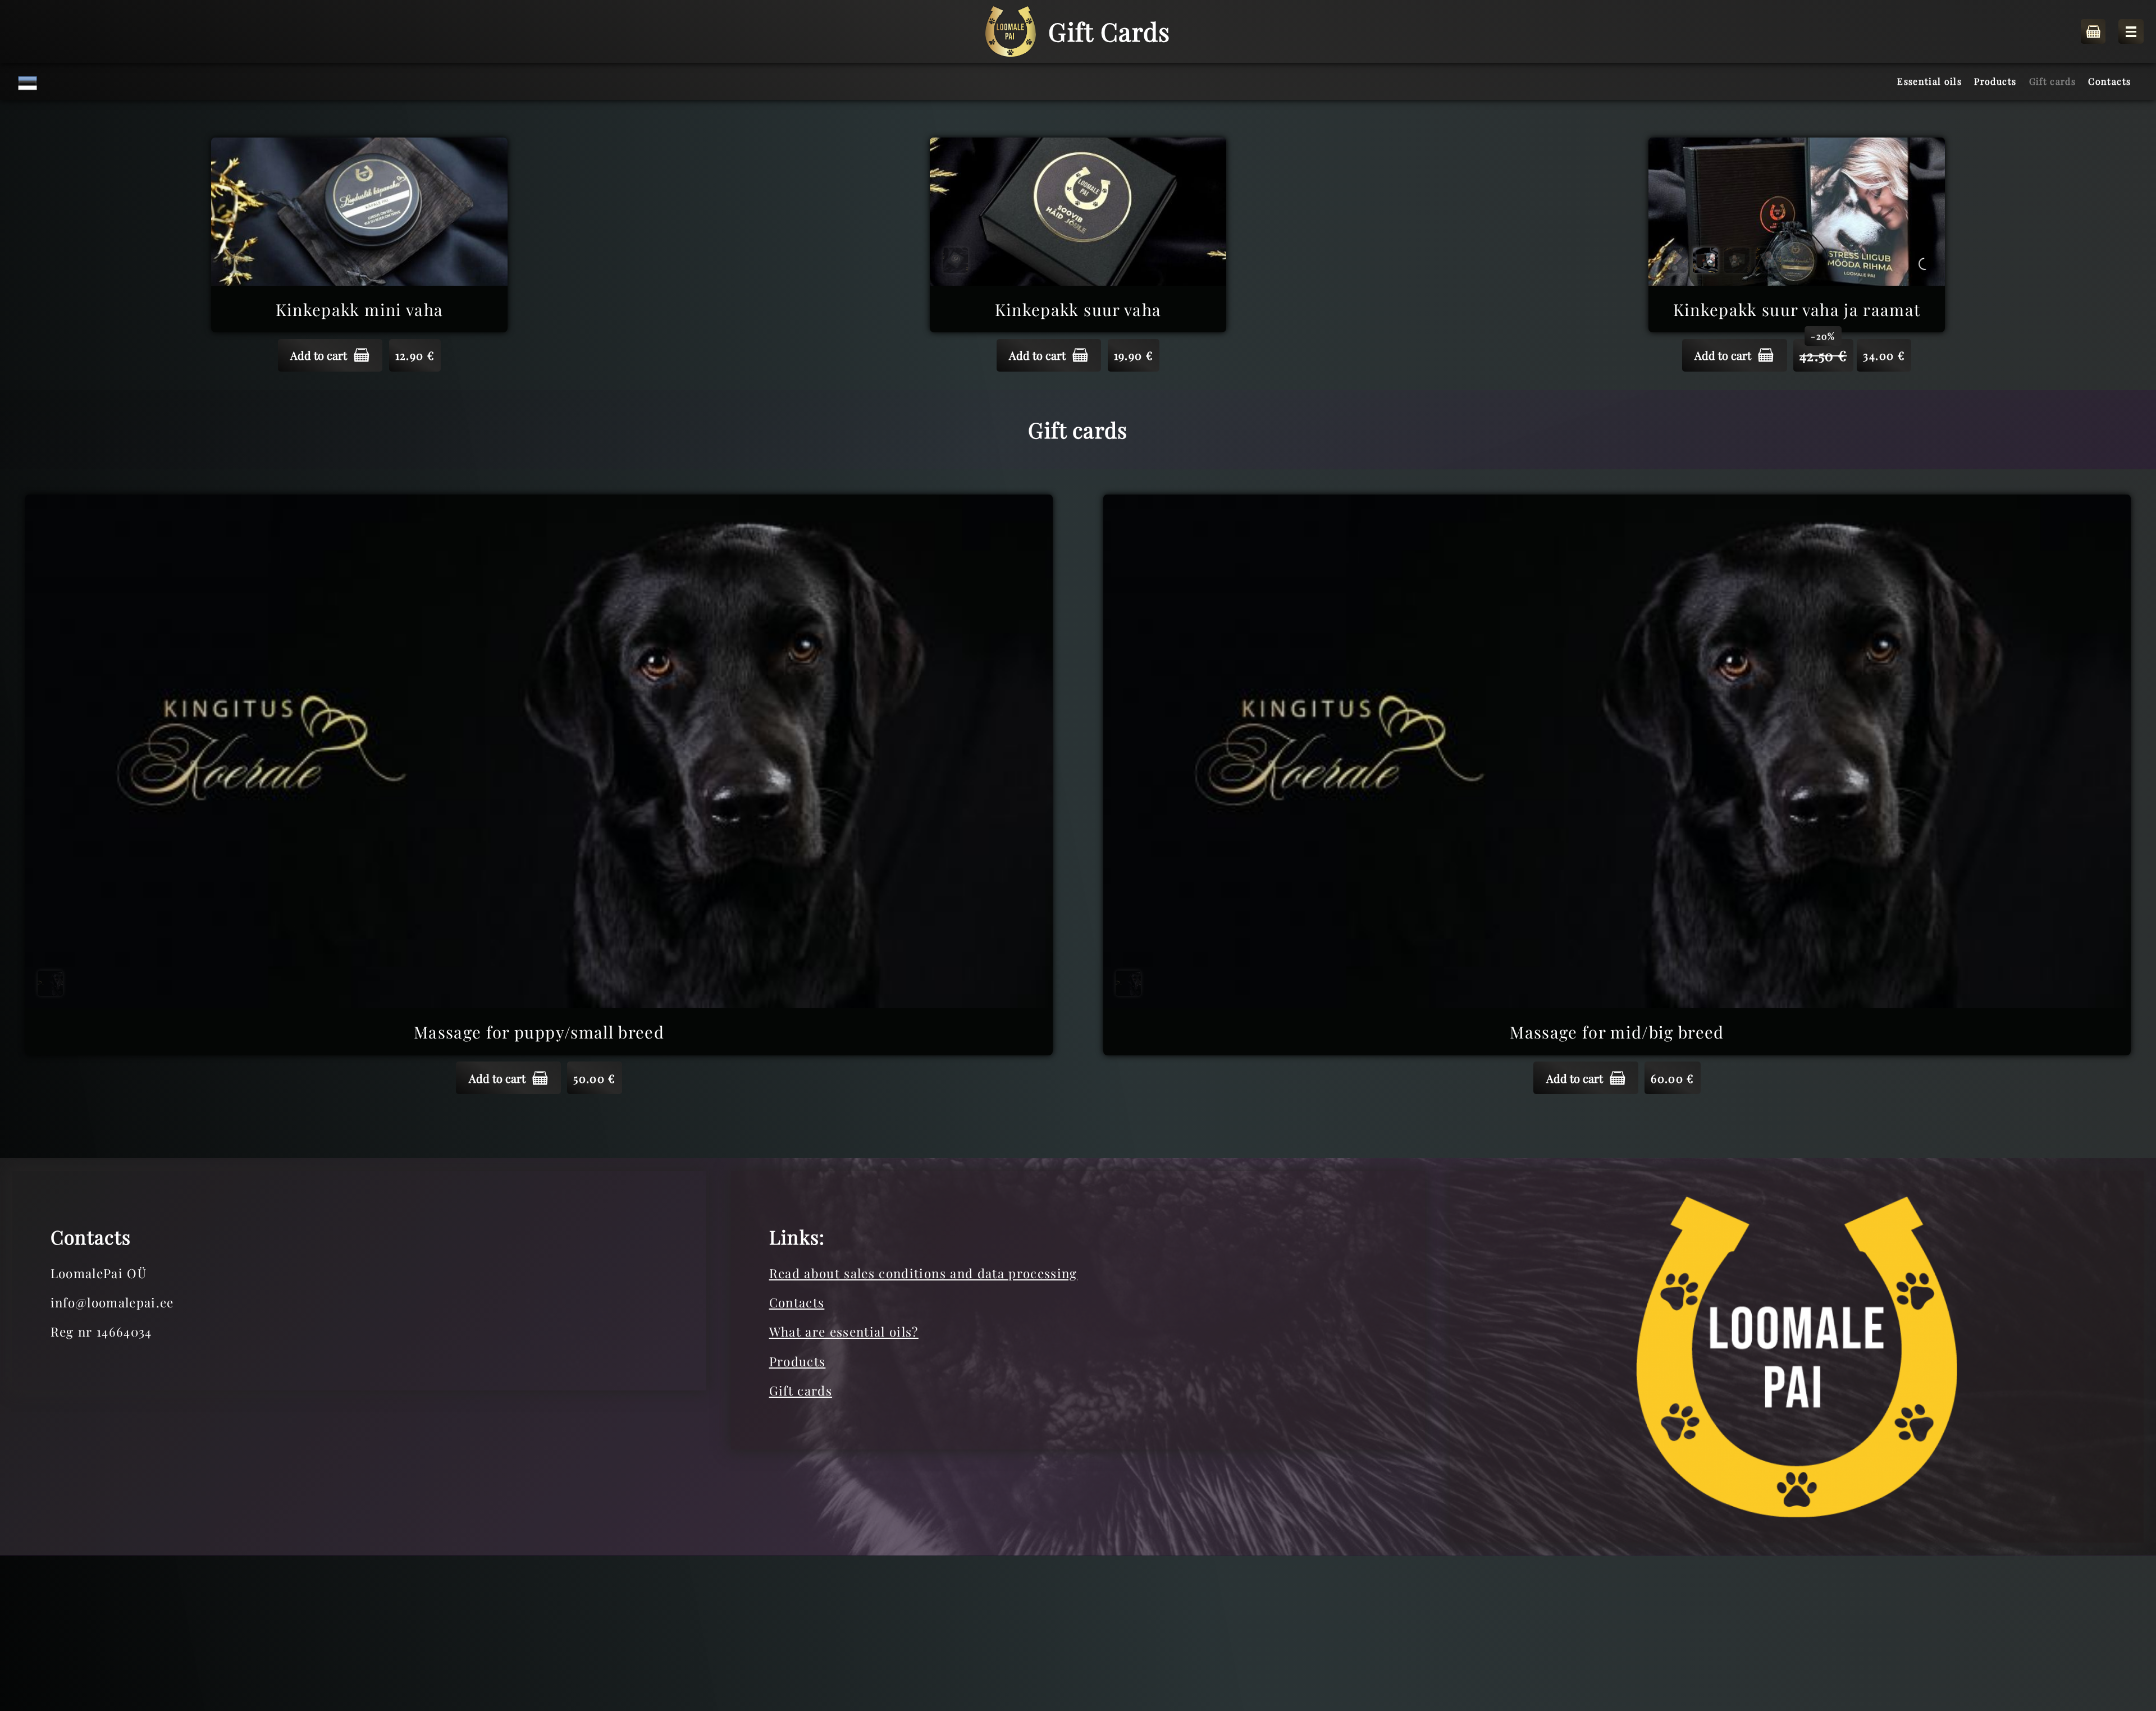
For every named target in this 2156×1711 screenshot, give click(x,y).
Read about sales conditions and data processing (923, 1273)
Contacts (797, 1302)
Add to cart (319, 355)
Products (798, 1361)
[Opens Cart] (2093, 32)
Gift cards (801, 1390)
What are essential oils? (844, 1332)
